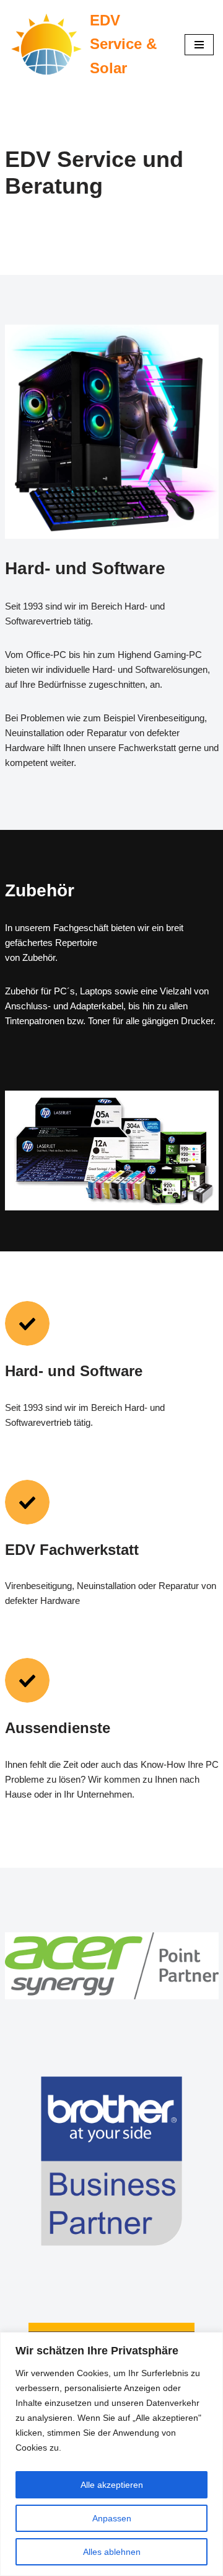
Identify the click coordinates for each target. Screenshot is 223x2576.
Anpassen (112, 2518)
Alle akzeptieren (112, 2485)
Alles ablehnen (112, 2552)
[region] (111, 2454)
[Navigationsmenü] (199, 45)
